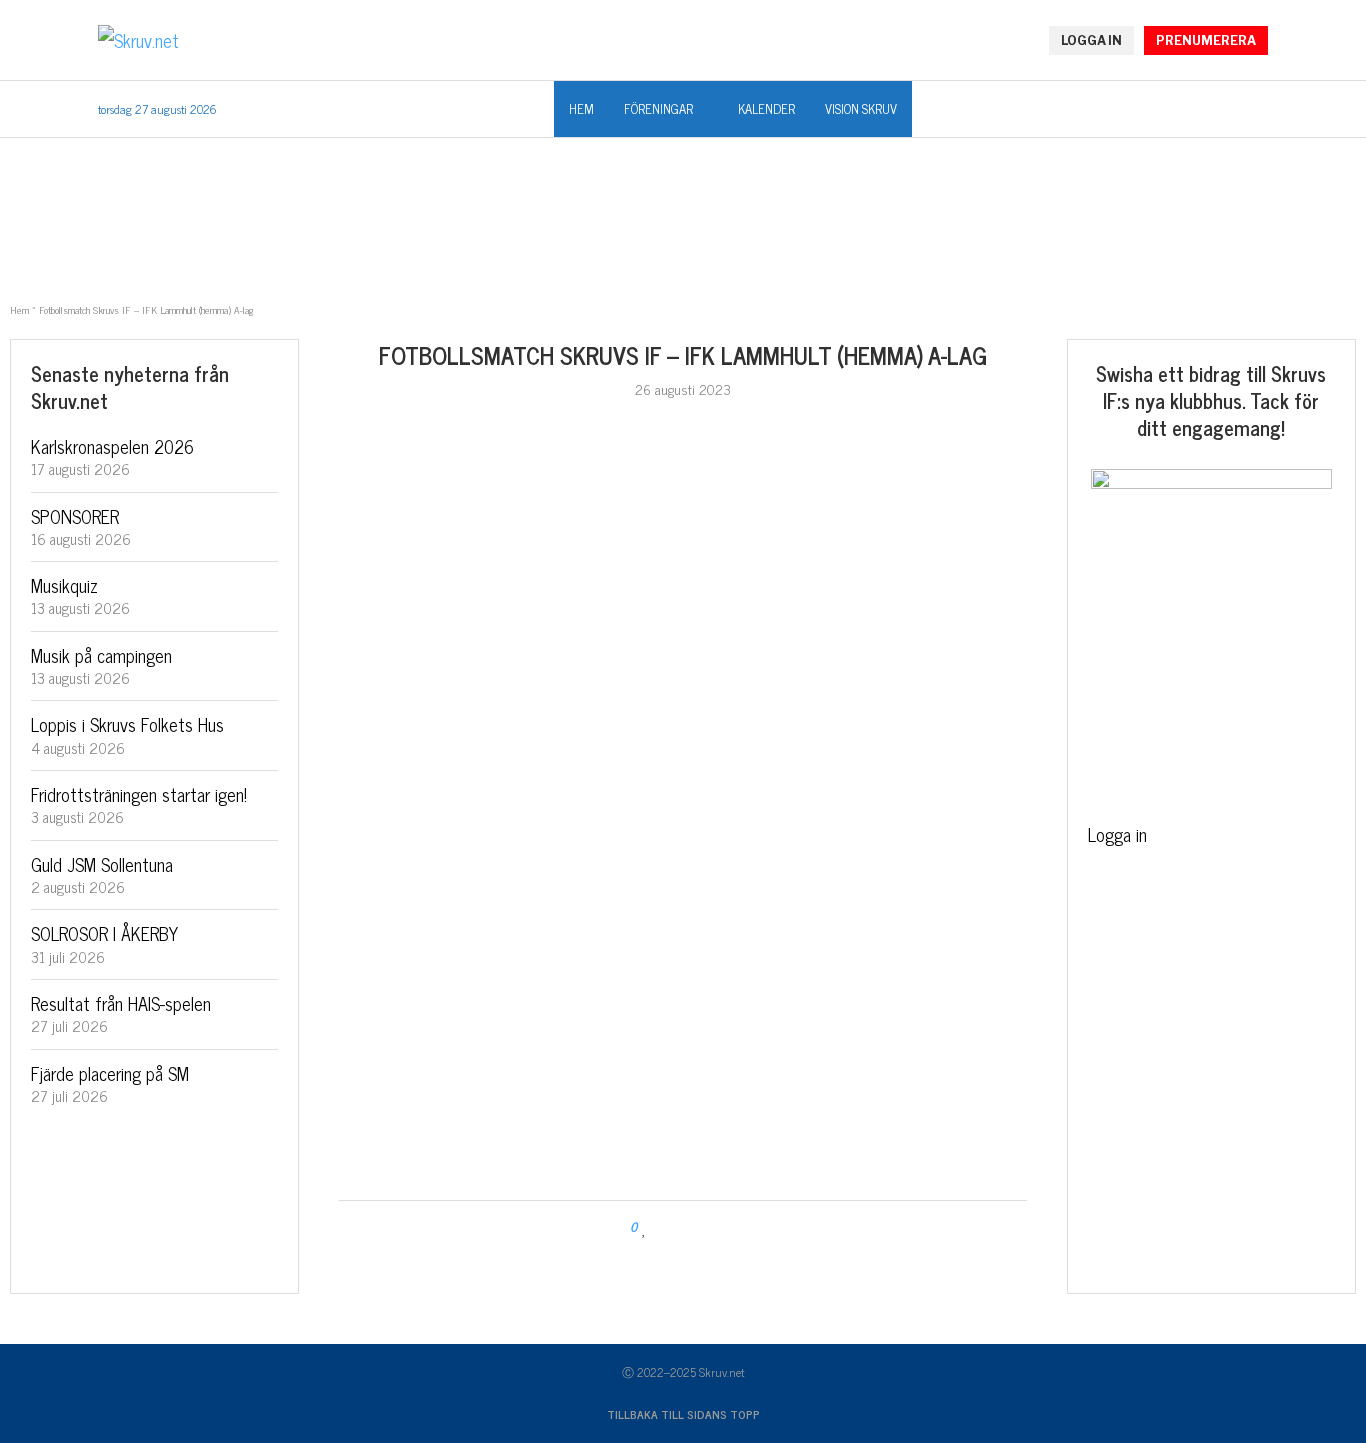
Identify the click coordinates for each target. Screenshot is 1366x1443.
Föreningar (658, 108)
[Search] (1258, 110)
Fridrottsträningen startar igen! (139, 794)
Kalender (766, 108)
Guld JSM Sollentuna (102, 864)
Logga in (1117, 834)
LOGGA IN (1091, 40)
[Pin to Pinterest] (702, 1227)
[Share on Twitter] (683, 1227)
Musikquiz (64, 585)
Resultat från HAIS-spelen (121, 1003)
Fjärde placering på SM (110, 1073)
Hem (581, 108)
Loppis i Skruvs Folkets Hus (127, 724)
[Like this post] (644, 1227)
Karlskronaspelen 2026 (112, 446)
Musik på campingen (101, 655)
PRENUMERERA (1206, 40)
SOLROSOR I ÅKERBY (104, 933)
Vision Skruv (861, 108)
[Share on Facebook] (664, 1227)
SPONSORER (75, 516)
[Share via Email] (721, 1227)
